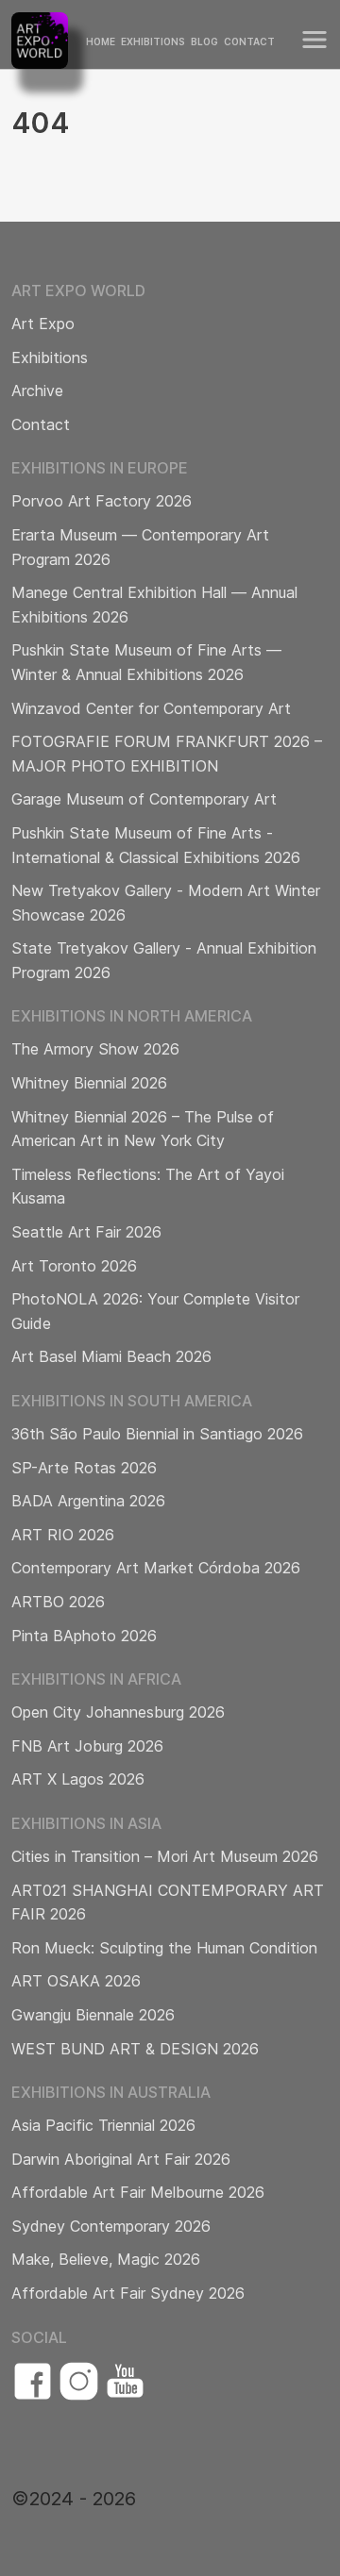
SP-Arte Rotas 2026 (84, 1468)
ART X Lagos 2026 (78, 1779)
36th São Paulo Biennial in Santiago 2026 (157, 1434)
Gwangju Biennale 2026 (93, 2015)
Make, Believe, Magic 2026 (106, 2259)
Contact (249, 42)
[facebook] (33, 2381)
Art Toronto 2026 (74, 1266)
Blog (204, 42)
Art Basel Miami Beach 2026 (111, 1356)
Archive (37, 391)
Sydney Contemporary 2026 (111, 2226)
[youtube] (125, 2381)
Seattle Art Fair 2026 (86, 1232)
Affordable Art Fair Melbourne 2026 (138, 2192)
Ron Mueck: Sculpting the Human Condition (164, 1948)
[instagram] (79, 2381)
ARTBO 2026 (58, 1602)
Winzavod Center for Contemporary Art (151, 708)
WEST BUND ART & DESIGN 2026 (135, 2049)
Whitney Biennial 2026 (89, 1083)
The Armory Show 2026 (95, 1049)
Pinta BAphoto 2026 (84, 1636)
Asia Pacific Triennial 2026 (103, 2125)
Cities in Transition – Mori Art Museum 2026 (165, 1856)
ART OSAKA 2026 (76, 1981)
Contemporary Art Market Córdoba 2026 (156, 1568)
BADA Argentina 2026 (88, 1501)
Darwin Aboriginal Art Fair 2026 (121, 2159)
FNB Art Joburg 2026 (87, 1746)
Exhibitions (153, 42)
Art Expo (43, 324)
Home (101, 42)
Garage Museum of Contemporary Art (144, 799)
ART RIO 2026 (63, 1535)
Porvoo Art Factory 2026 (102, 501)
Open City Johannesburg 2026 (118, 1712)
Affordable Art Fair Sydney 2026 (128, 2293)
